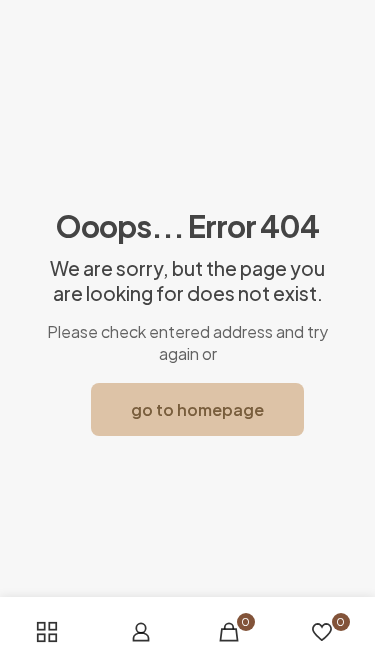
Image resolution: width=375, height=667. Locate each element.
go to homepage (197, 409)
